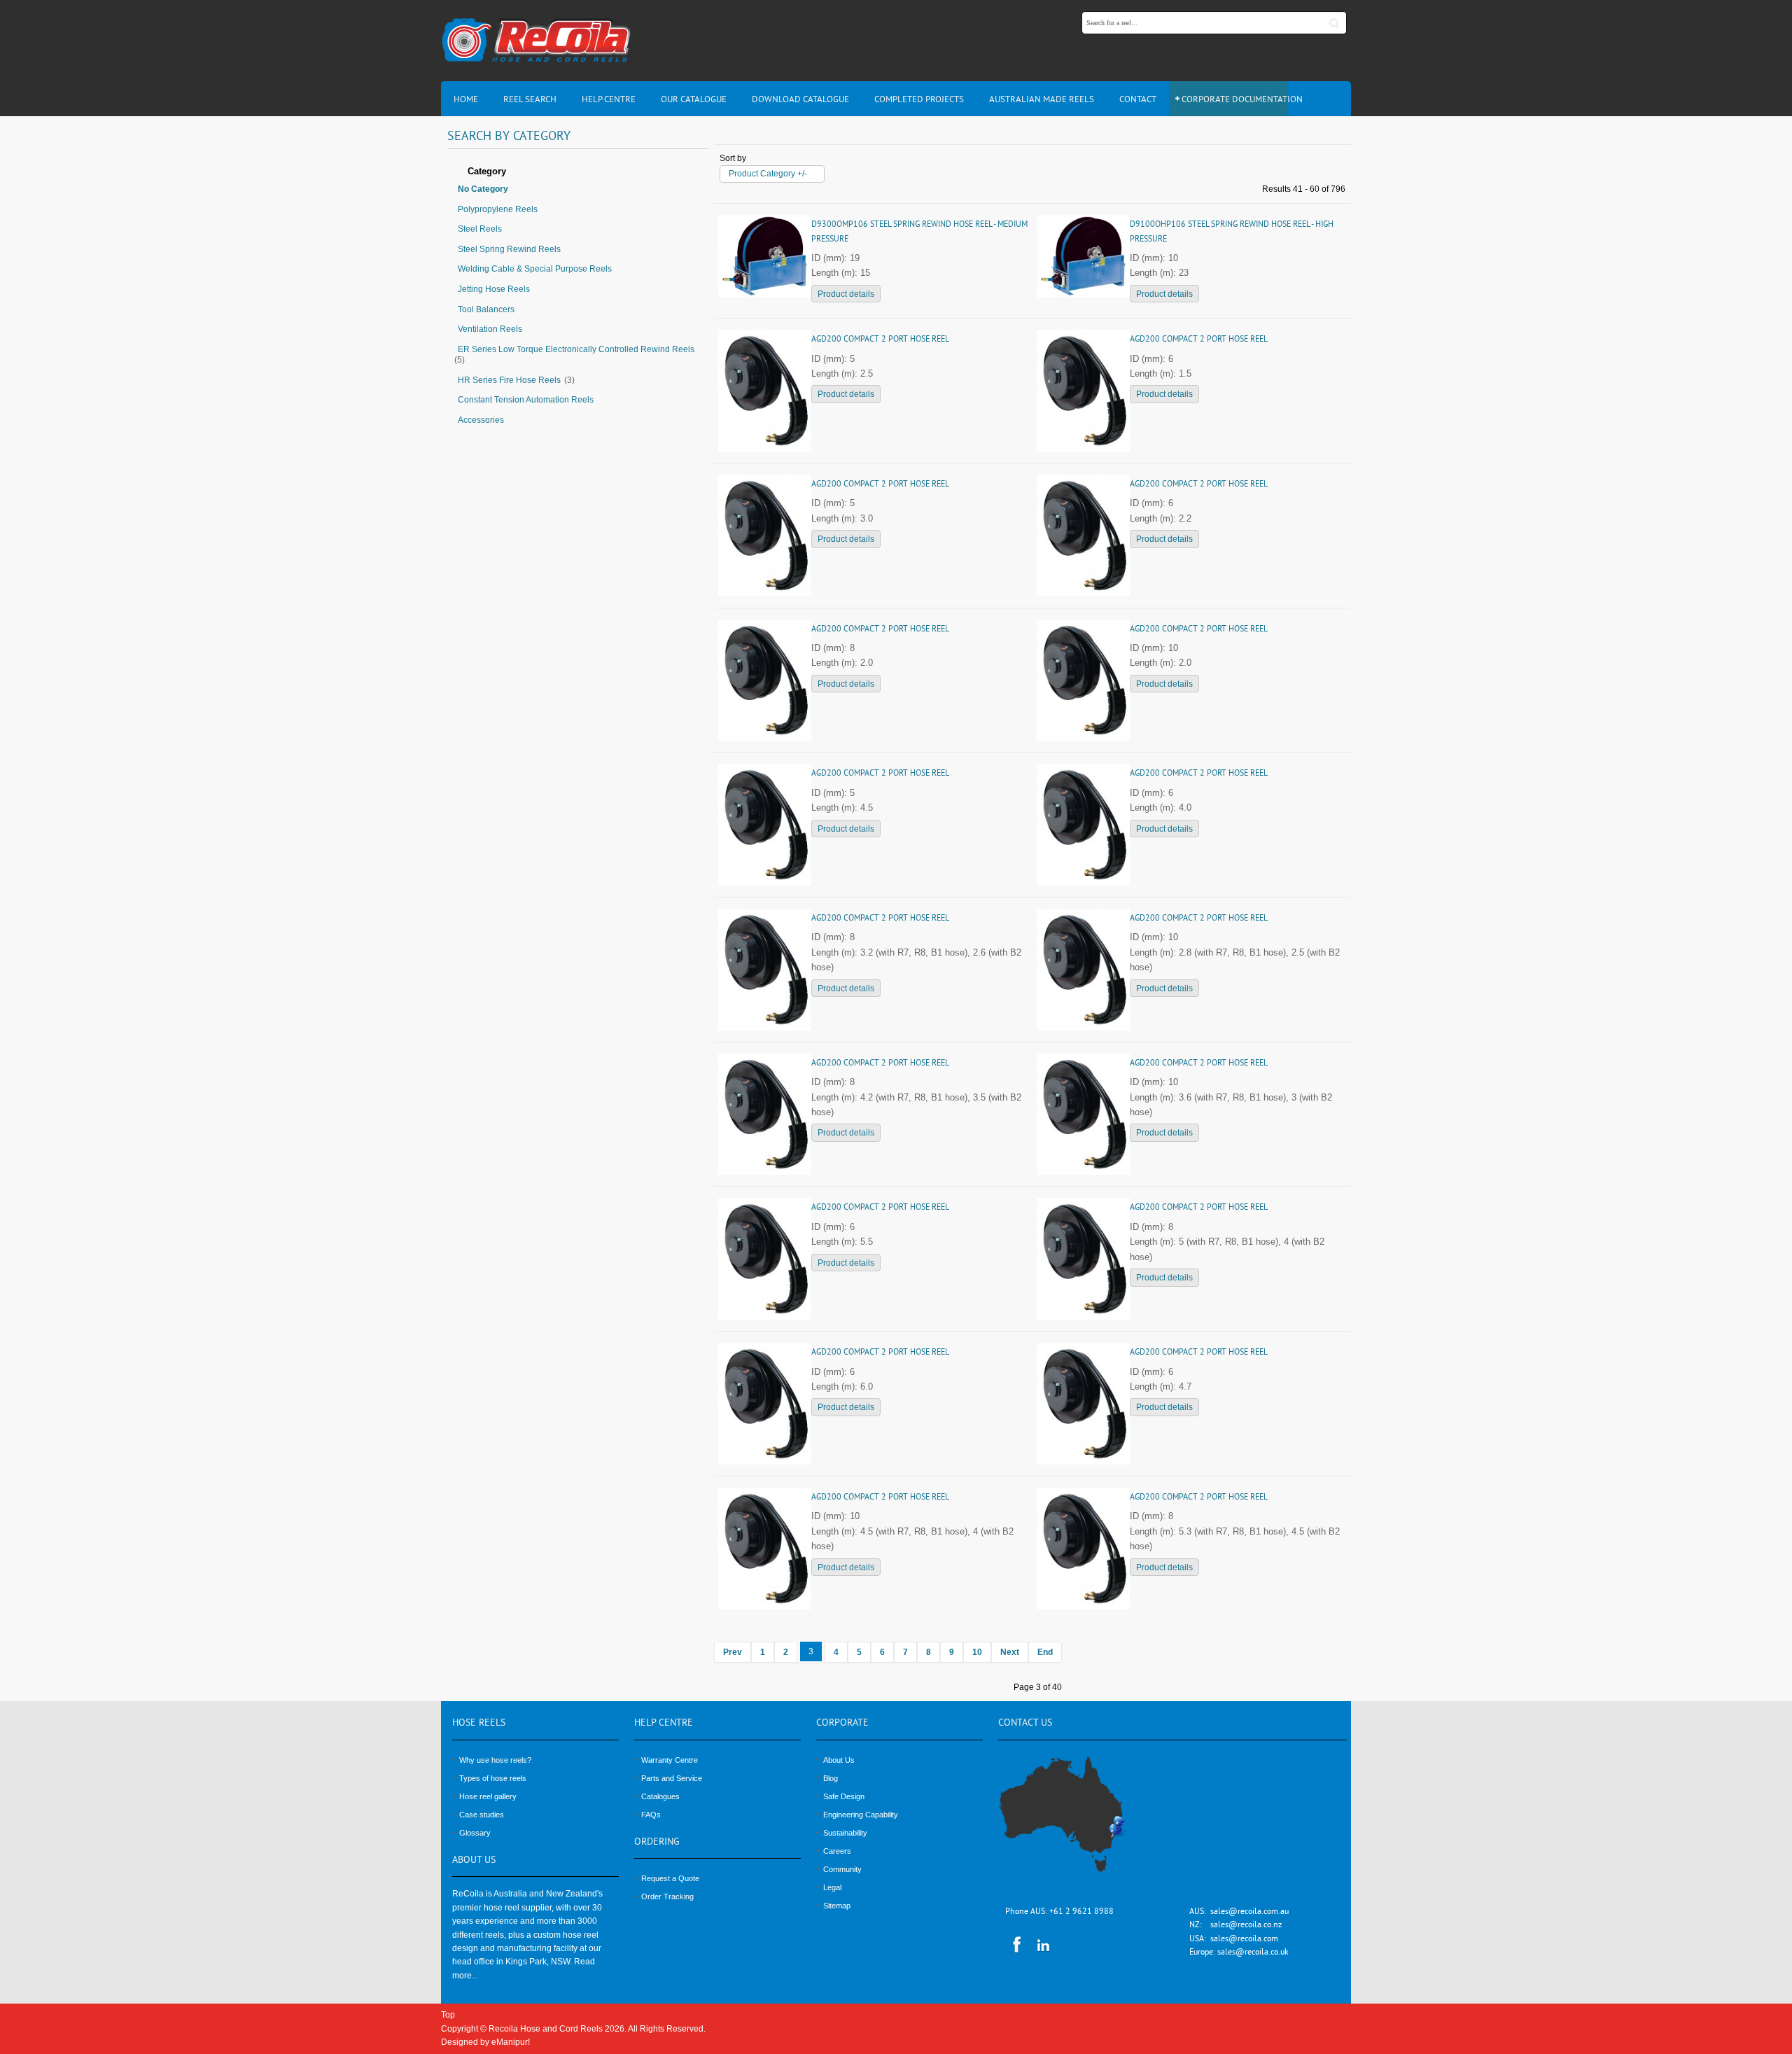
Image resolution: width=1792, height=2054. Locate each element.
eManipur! (511, 2042)
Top (448, 2015)
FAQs (651, 1815)
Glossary (475, 1833)
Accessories (481, 420)
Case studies (482, 1815)
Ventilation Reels (490, 329)
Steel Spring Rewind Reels (509, 249)
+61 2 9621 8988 (1081, 1912)
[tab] (577, 172)
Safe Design (844, 1796)
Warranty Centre (670, 1760)
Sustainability (845, 1833)
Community (842, 1869)
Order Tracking (667, 1896)
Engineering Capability (861, 1815)
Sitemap (837, 1906)
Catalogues (660, 1796)
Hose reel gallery (488, 1796)
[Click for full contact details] (1077, 1822)
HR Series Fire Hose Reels (509, 380)
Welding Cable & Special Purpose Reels (535, 269)
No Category (483, 189)
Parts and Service (672, 1778)
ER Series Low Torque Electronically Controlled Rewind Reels (576, 349)
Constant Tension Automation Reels (526, 400)
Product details (846, 294)
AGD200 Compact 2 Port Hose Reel (880, 340)
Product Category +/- (768, 174)
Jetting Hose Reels (494, 289)
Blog (831, 1778)
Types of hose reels (493, 1778)
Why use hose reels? (495, 1760)
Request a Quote (670, 1878)
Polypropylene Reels (498, 209)
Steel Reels (480, 229)
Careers (837, 1851)
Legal (832, 1887)
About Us (839, 1760)
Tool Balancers (486, 309)
